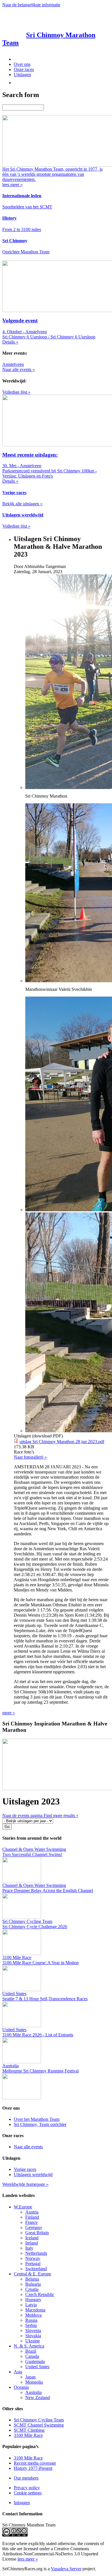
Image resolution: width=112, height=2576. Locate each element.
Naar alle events (28, 2147)
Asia (18, 2372)
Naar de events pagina (23, 1815)
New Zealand (38, 2398)
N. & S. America (29, 2346)
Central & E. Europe (32, 2274)
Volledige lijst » (16, 392)
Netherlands (36, 2253)
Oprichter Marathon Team (26, 252)
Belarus (32, 2279)
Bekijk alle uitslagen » (22, 504)
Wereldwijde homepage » (25, 2184)
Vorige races (25, 2169)
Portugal (33, 2264)
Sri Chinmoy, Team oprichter (40, 2124)
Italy (29, 2248)
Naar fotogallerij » (30, 1457)
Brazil (31, 2351)
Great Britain (37, 2233)
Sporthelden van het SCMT (27, 207)
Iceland (32, 2238)
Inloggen (22, 2503)
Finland (32, 2217)
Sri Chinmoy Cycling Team (39, 2420)
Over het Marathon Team (37, 2119)
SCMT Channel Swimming (39, 2425)
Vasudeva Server (66, 2569)
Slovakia (33, 2336)
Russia (31, 2320)
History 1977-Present (33, 2468)
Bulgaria (33, 2284)
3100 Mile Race (28, 2435)
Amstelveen (13, 364)
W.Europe (23, 2207)
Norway (33, 2258)
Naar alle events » (19, 369)
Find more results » (61, 1815)
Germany (34, 2227)
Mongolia (34, 2382)
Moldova (33, 2315)
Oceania (21, 2387)
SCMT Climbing (29, 2430)
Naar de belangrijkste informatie (31, 5)
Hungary (33, 2300)
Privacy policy (27, 2488)
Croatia (32, 2289)
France (31, 2222)
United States (37, 2367)
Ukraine (33, 2341)
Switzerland (36, 2269)
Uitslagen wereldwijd (33, 2174)
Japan (30, 2377)
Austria (32, 2212)
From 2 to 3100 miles (22, 229)
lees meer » (28, 2559)
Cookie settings (28, 2493)
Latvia (31, 2305)
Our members (26, 2478)
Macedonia (35, 2310)
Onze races (24, 69)
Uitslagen (22, 75)
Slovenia (33, 2331)
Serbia (31, 2325)
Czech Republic (40, 2294)
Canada (32, 2356)
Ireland (32, 2243)
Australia (33, 2392)
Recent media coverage (35, 2463)
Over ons (22, 64)
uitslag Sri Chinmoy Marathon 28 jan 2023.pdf (62, 1442)
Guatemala (35, 2361)
